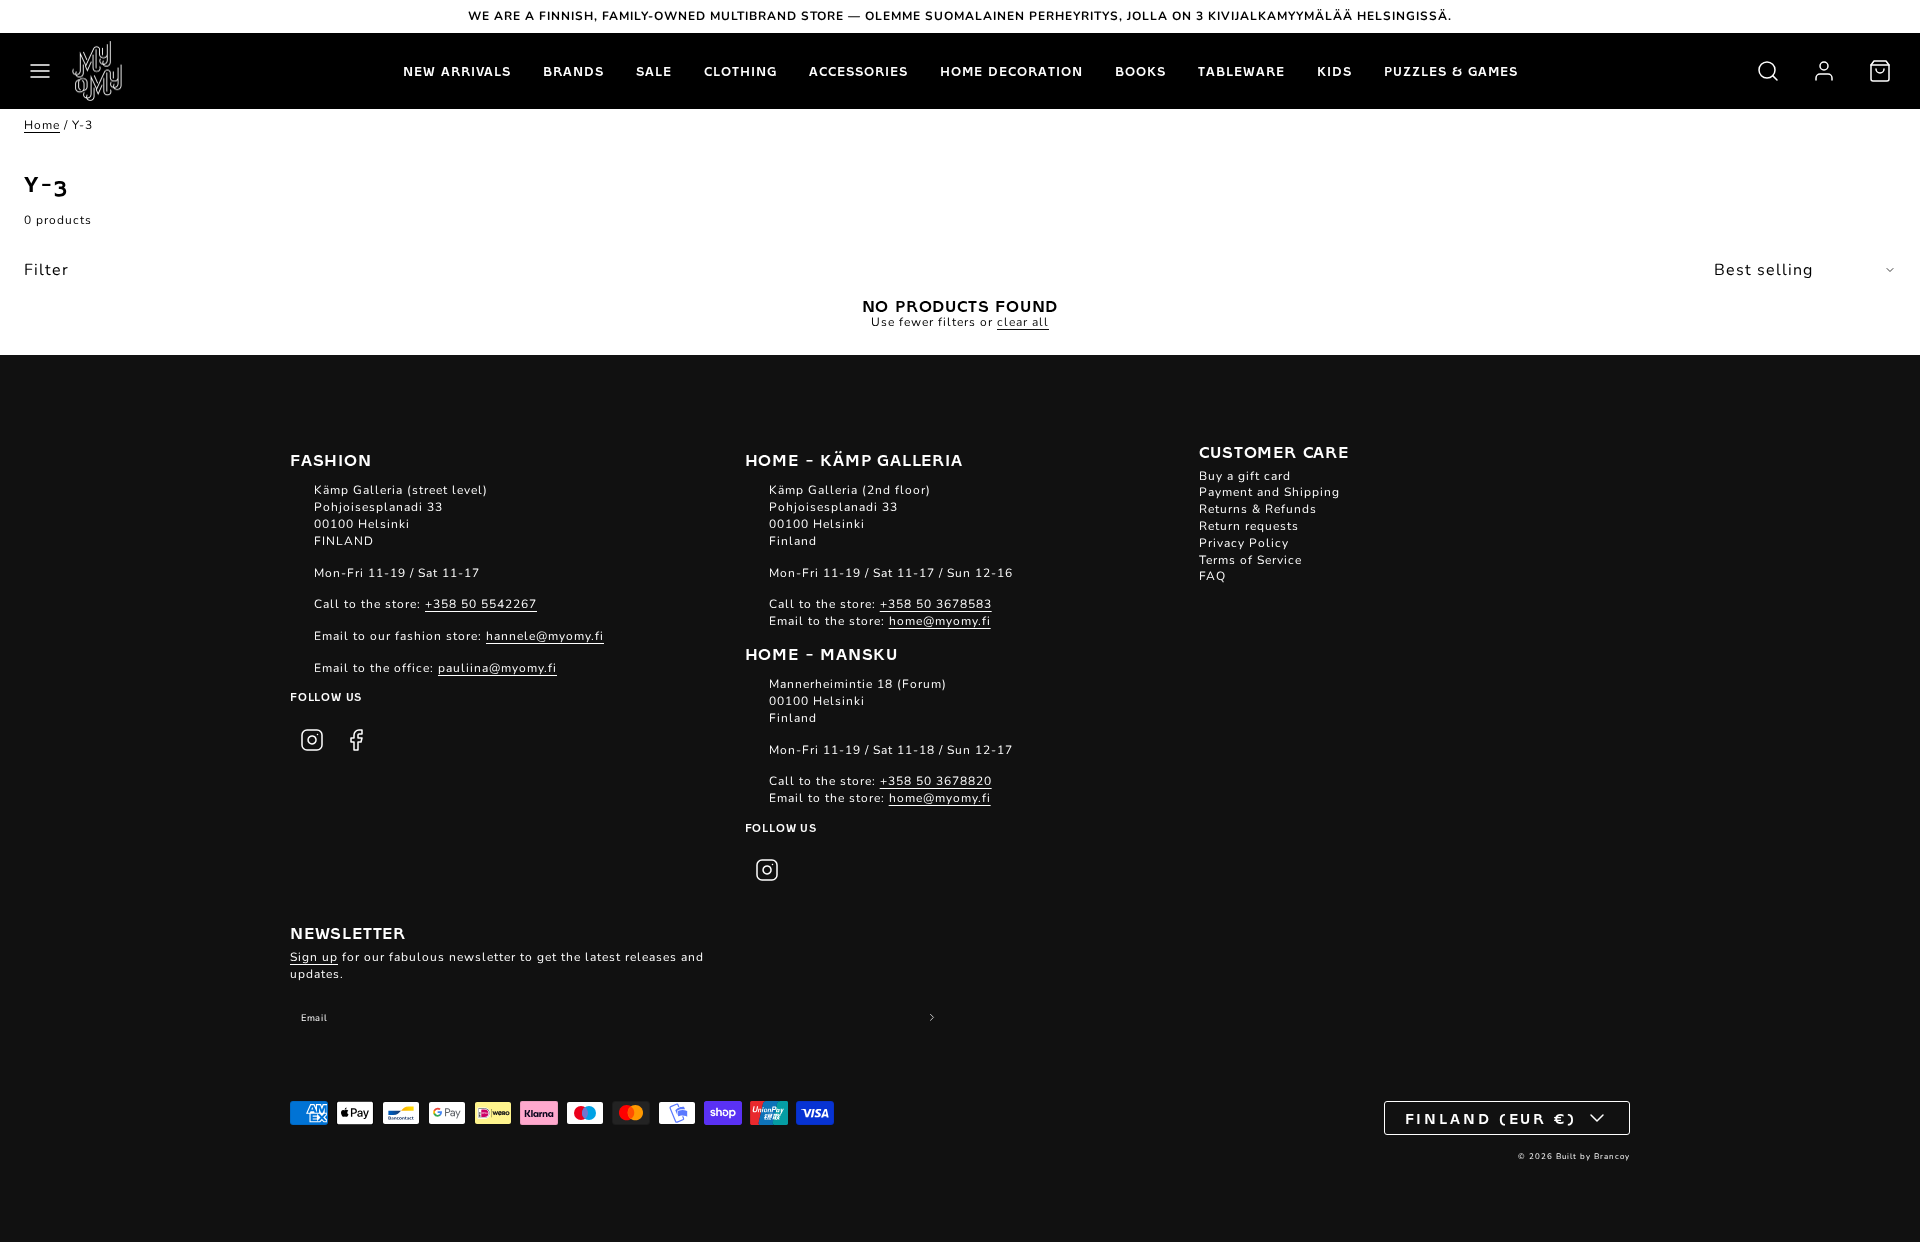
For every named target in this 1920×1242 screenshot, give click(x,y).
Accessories (858, 71)
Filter (46, 270)
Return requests (1249, 526)
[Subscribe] (932, 1017)
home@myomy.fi (940, 621)
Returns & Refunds (1258, 509)
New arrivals (457, 71)
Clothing (740, 71)
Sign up (314, 957)
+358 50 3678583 (936, 604)
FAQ (1212, 576)
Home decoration (1011, 71)
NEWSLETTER (348, 932)
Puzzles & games (1451, 71)
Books (1140, 71)
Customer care (1273, 451)
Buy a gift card (1245, 476)
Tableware (1241, 71)
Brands (573, 71)
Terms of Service (1250, 560)
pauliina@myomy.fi (497, 668)
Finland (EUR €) (1491, 1118)
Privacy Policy (1244, 543)
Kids (1334, 71)
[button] (40, 71)
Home (42, 125)
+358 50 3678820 (936, 781)
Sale (654, 71)
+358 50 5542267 (481, 604)
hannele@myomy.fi (545, 636)
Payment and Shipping (1269, 492)
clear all (1023, 322)
